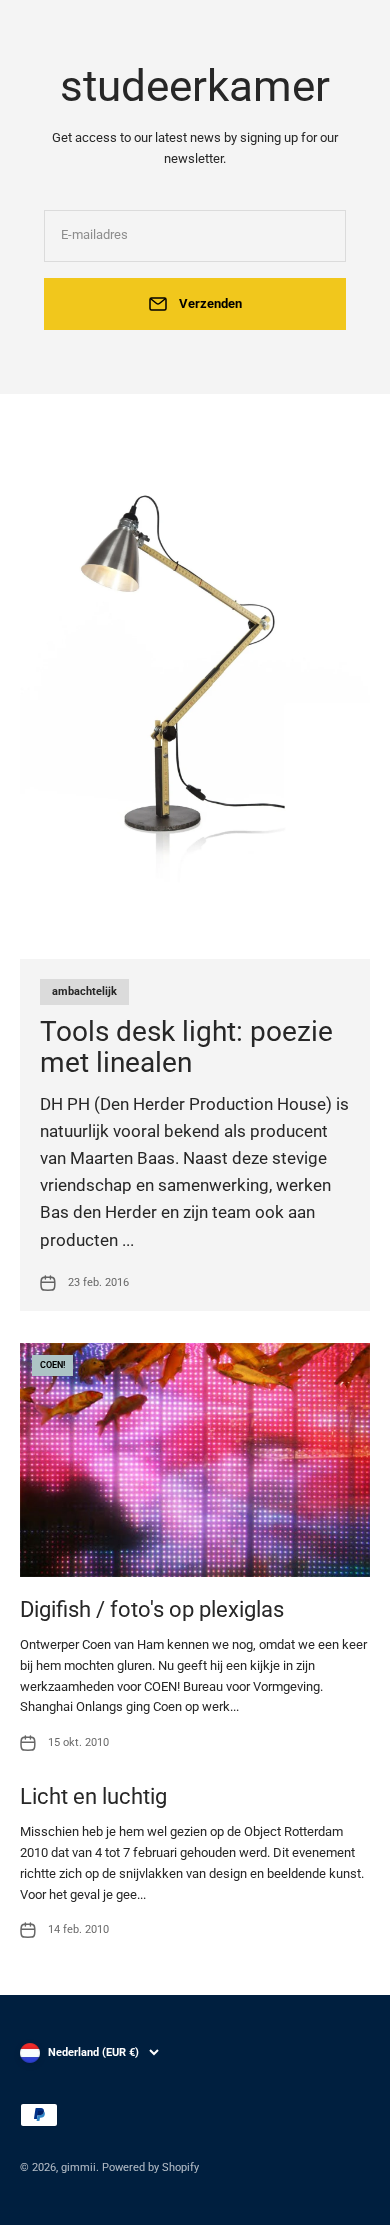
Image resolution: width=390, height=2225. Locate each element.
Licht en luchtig (93, 1796)
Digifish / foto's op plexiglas (152, 1609)
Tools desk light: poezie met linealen (186, 1047)
